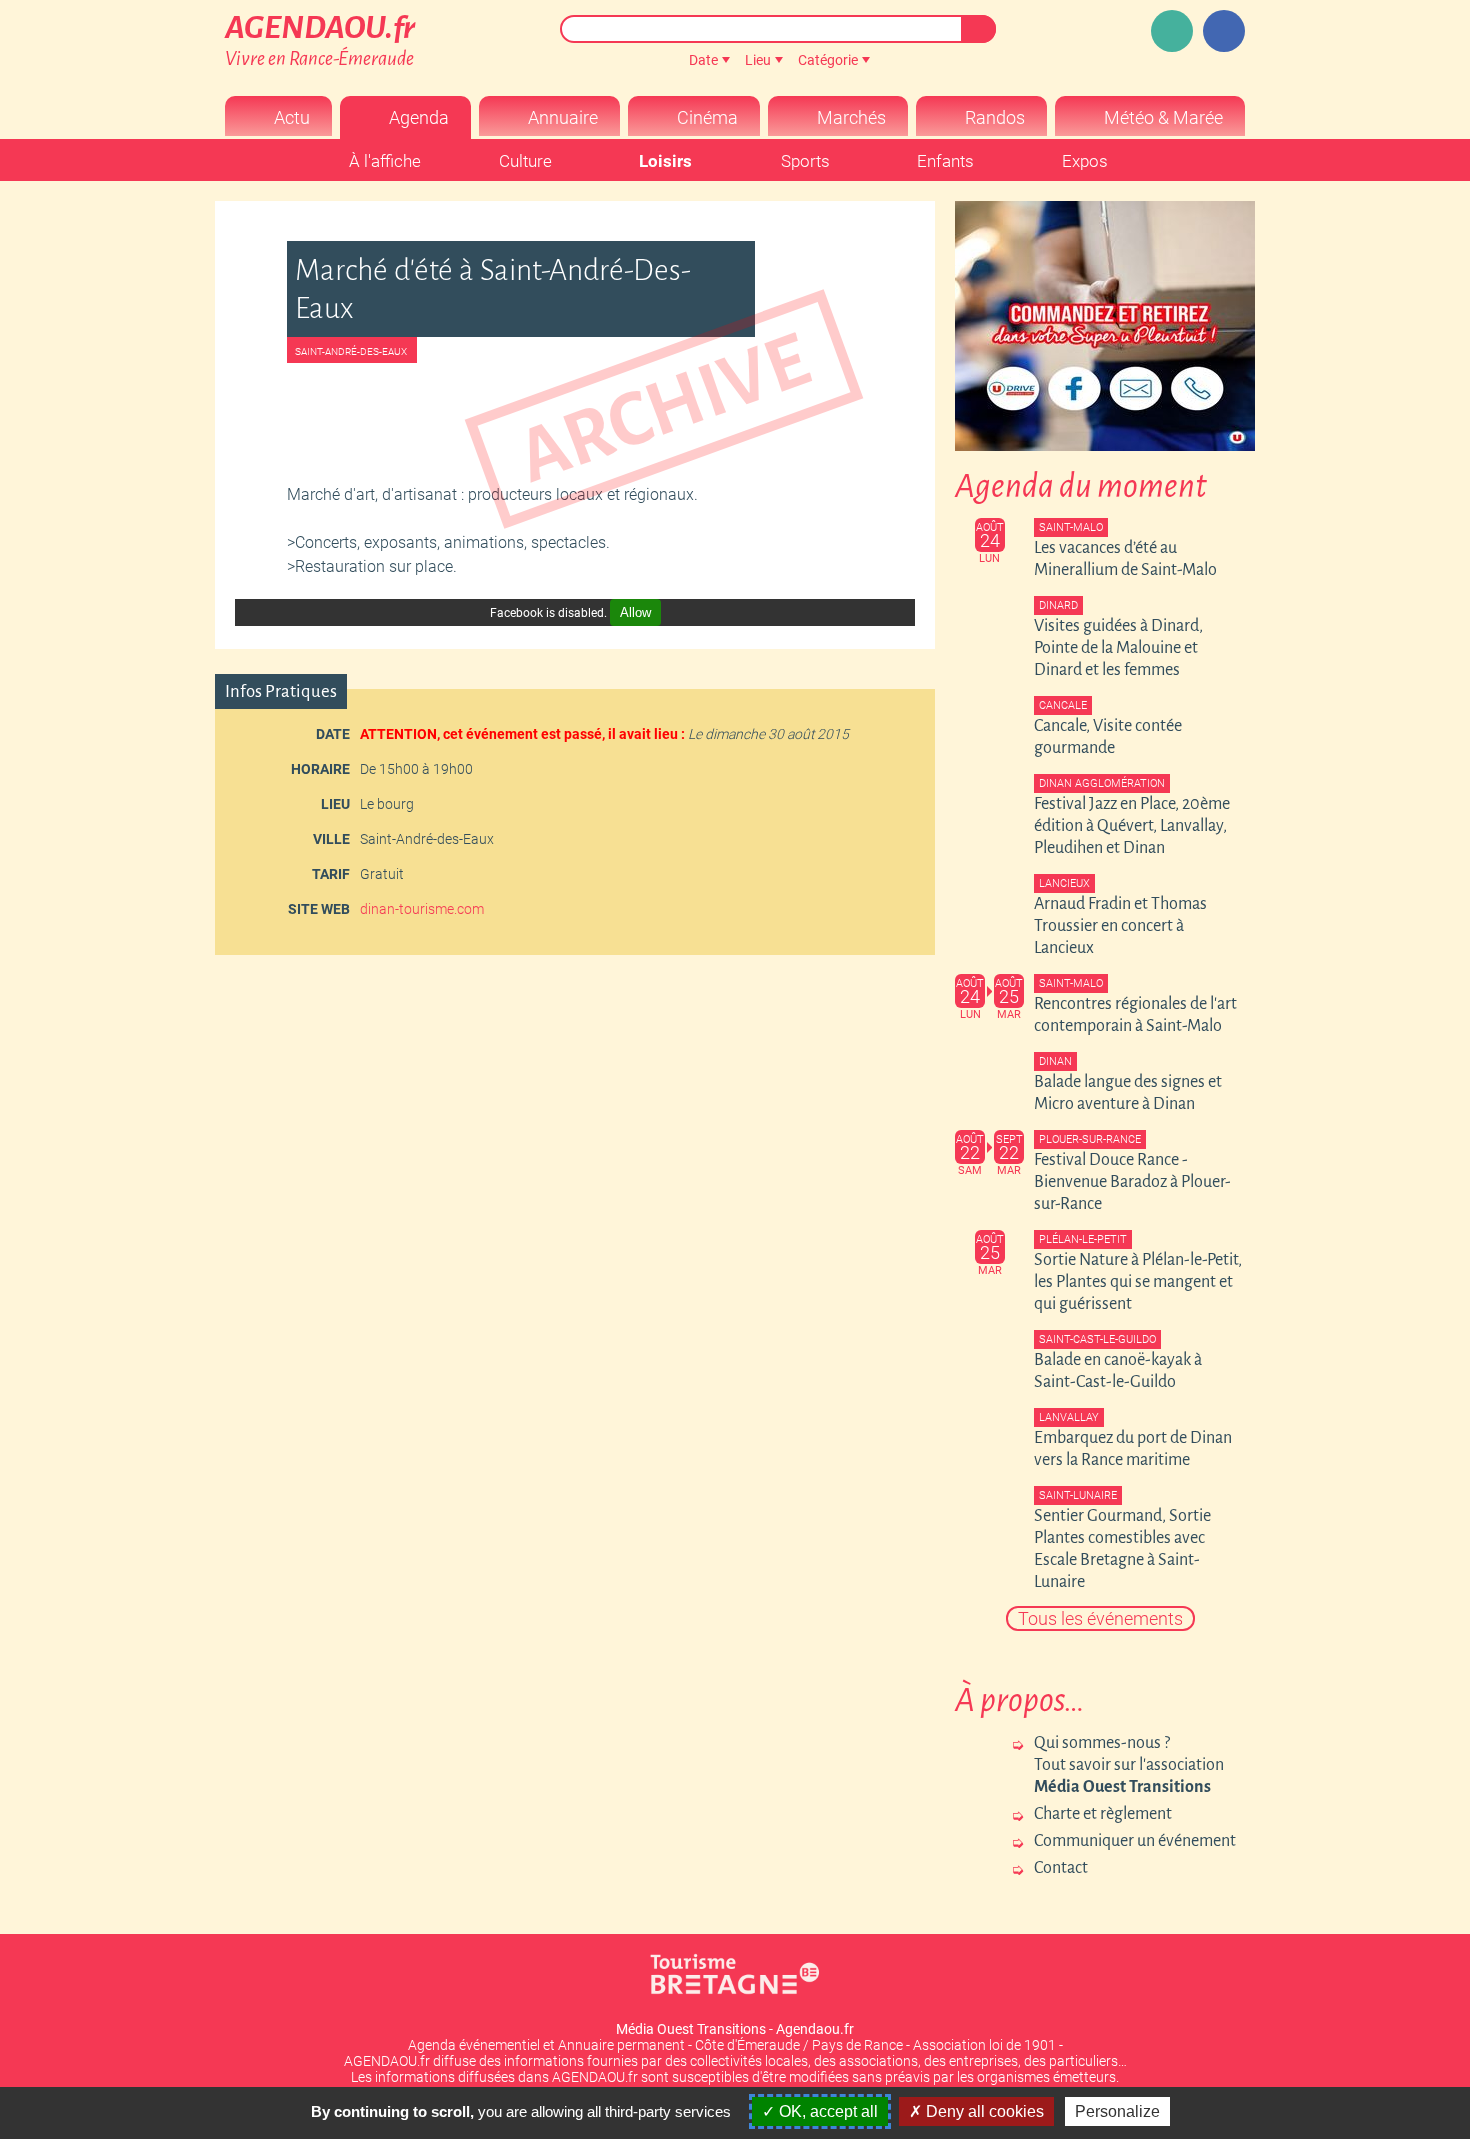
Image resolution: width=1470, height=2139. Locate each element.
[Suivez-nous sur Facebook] (1224, 31)
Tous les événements (1100, 1618)
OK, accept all (826, 2111)
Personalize (1117, 2111)
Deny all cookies (983, 2111)
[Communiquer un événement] (1172, 31)
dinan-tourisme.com (422, 909)
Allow (635, 612)
